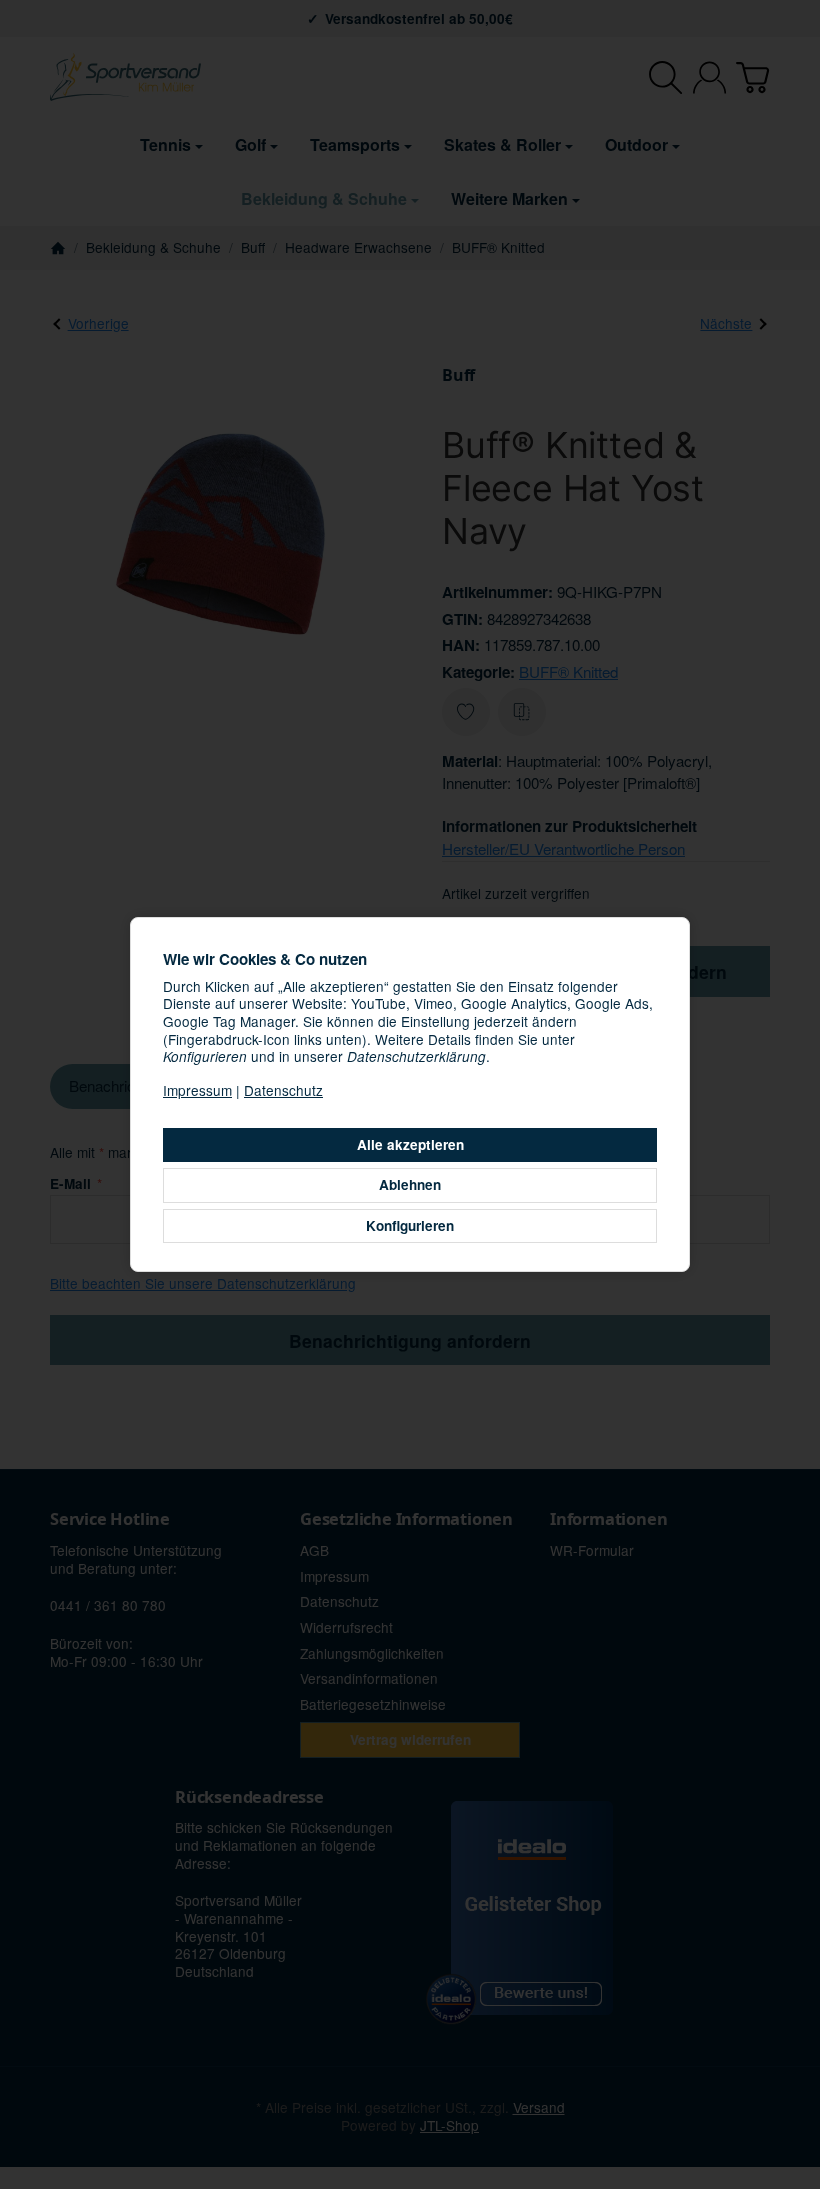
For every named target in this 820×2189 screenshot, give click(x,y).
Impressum (197, 1090)
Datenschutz (283, 1090)
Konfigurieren (410, 1225)
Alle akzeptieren (410, 1144)
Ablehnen (410, 1184)
